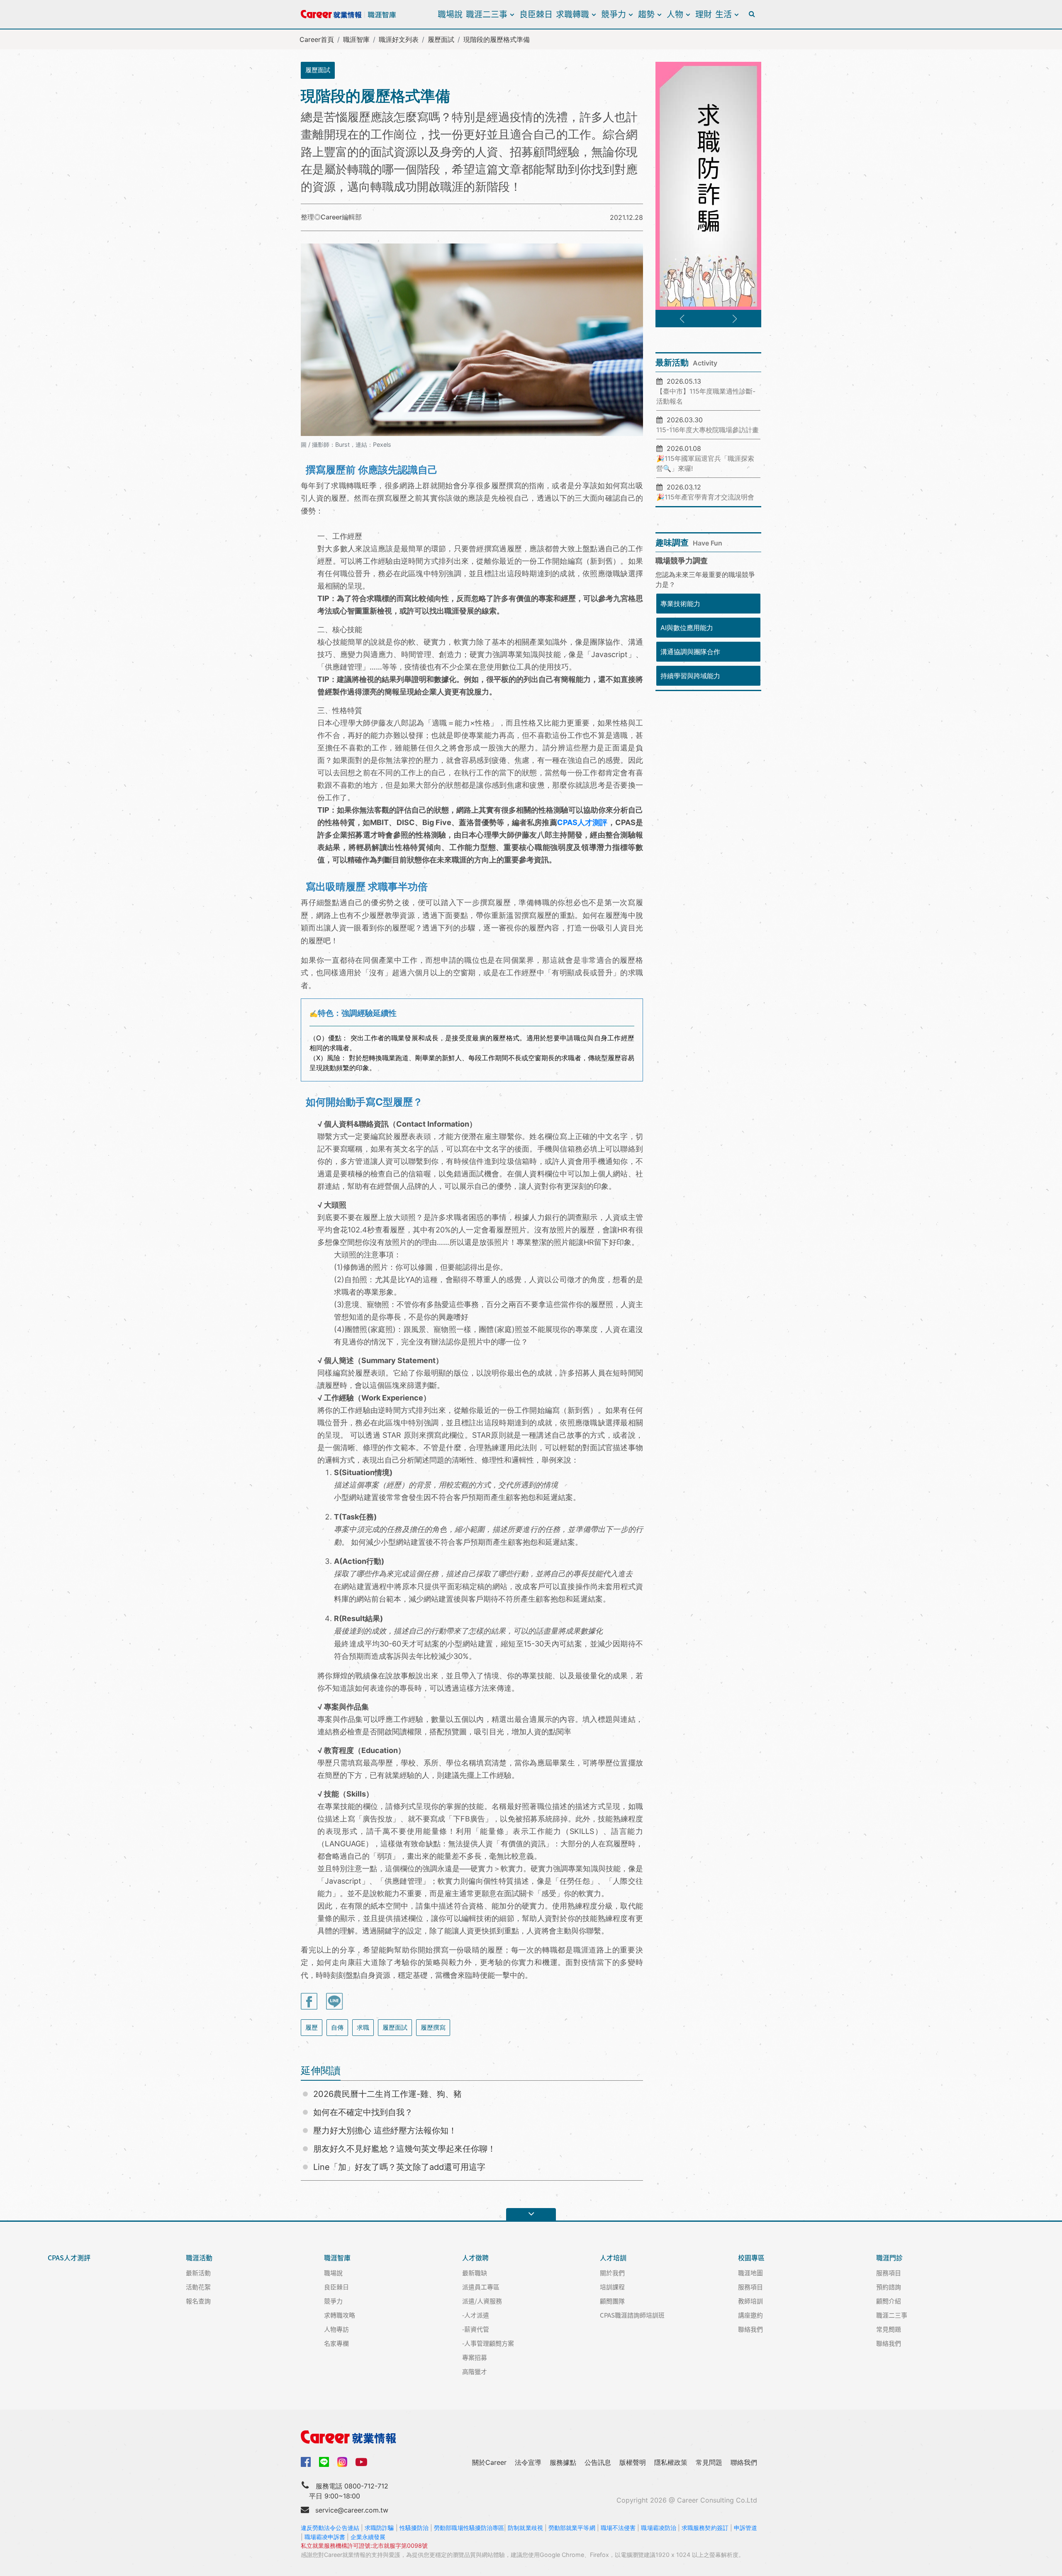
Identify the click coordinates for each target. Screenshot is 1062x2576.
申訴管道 (745, 2528)
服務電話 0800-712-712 (352, 2486)
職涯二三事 (487, 14)
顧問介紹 (889, 2301)
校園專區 (751, 2258)
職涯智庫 (356, 39)
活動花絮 (198, 2287)
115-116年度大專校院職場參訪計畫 (708, 430)
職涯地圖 (750, 2273)
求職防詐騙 (379, 2528)
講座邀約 (750, 2315)
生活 (723, 14)
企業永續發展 (368, 2537)
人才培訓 (613, 2258)
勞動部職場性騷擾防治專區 (469, 2528)
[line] (324, 2462)
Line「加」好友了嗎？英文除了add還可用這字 (399, 2167)
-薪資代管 (476, 2329)
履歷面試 (441, 39)
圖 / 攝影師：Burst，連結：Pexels (346, 444)
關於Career (489, 2462)
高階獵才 (475, 2371)
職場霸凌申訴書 (325, 2537)
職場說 (450, 14)
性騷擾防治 (414, 2528)
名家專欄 (336, 2343)
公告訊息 (598, 2462)
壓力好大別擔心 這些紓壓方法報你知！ (385, 2130)
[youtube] (361, 2461)
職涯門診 (889, 2258)
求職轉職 (572, 14)
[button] (682, 319)
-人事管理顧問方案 (488, 2343)
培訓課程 (612, 2287)
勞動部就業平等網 (572, 2528)
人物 (675, 14)
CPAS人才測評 (582, 822)
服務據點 (563, 2462)
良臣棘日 (536, 14)
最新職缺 (475, 2273)
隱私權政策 (671, 2462)
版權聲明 (633, 2462)
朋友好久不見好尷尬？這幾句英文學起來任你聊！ (404, 2149)
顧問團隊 (612, 2301)
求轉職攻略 (340, 2315)
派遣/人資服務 (482, 2301)
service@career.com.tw (352, 2510)
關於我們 (612, 2273)
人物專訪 (336, 2329)
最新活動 (198, 2273)
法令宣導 (528, 2462)
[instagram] (342, 2462)
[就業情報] (531, 2437)
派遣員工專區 (481, 2287)
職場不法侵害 (618, 2528)
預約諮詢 (889, 2287)
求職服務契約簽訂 (705, 2528)
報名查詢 (198, 2301)
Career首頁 (317, 39)
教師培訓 (750, 2301)
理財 (704, 14)
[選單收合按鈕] (531, 2214)
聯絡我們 (750, 2329)
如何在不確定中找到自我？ (363, 2112)
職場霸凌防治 (659, 2528)
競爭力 (614, 14)
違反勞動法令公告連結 (330, 2528)
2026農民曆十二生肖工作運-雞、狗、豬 (387, 2094)
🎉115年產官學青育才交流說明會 (705, 497)
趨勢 (646, 14)
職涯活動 (199, 2258)
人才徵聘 (475, 2258)
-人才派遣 (476, 2315)
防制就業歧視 (525, 2528)
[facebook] (306, 2461)
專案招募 (475, 2357)
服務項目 (750, 2287)
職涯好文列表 (399, 39)
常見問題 (889, 2329)
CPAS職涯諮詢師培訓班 (632, 2315)
